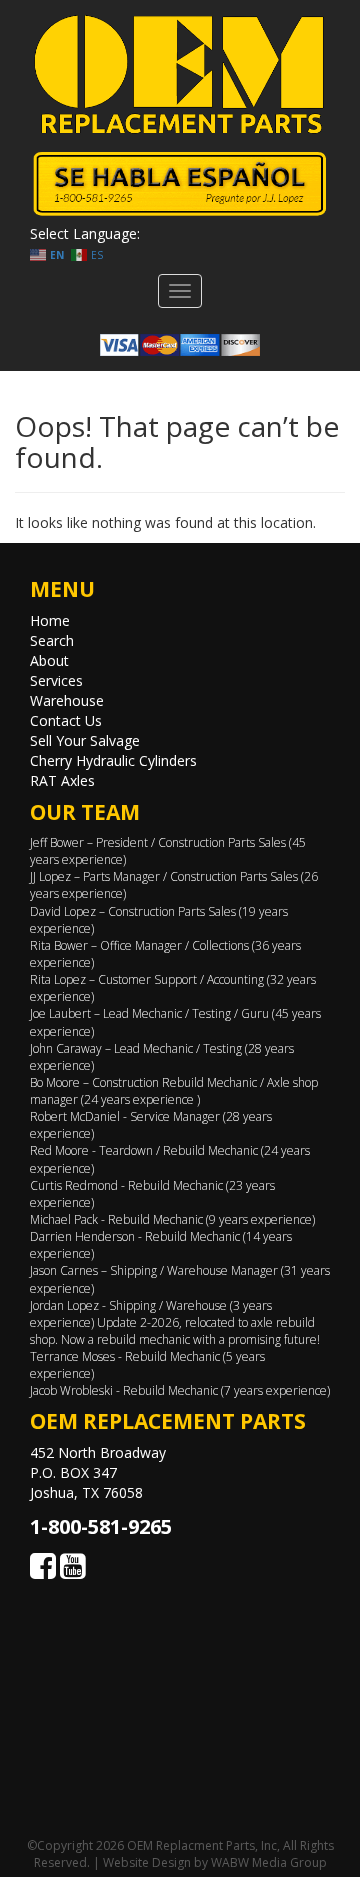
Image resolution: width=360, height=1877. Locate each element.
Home (50, 620)
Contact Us (66, 720)
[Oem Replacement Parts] (180, 74)
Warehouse (67, 700)
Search (52, 640)
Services (56, 680)
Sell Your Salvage (85, 740)
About (49, 660)
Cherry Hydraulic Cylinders (113, 760)
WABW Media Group (269, 1862)
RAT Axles (62, 780)
